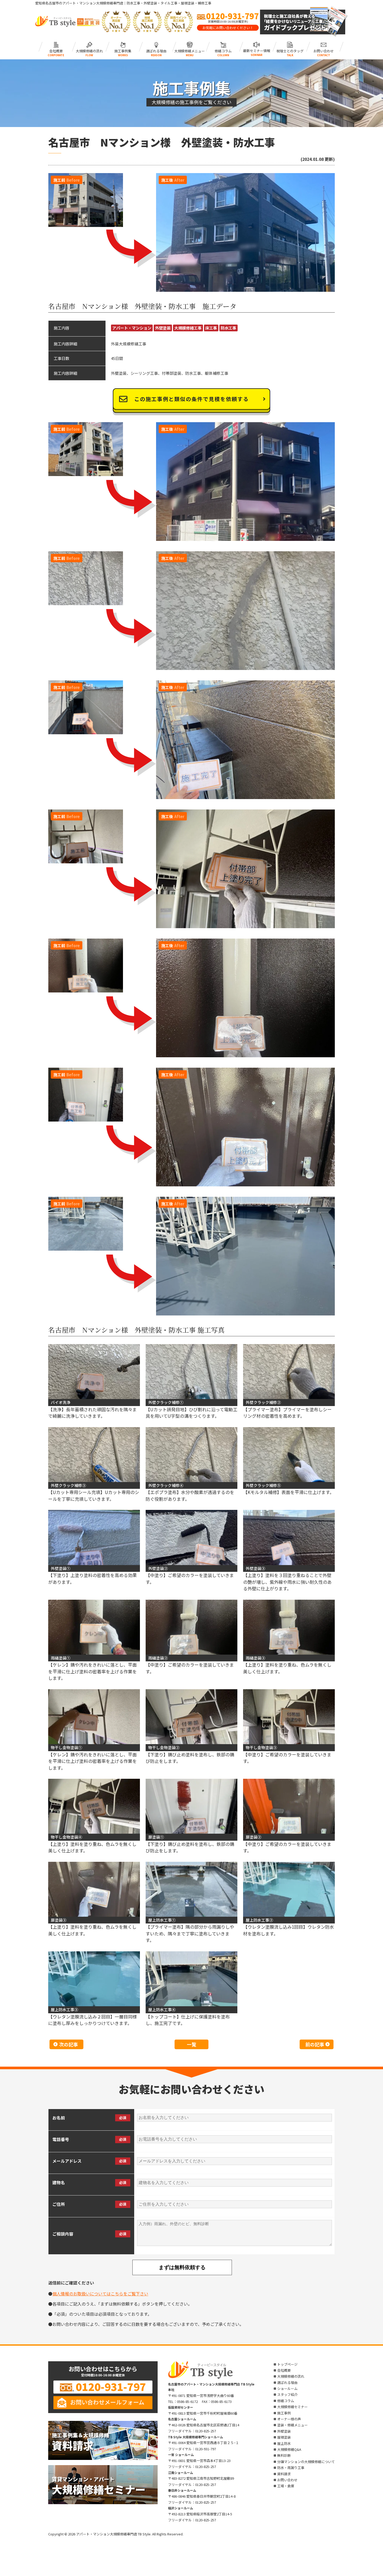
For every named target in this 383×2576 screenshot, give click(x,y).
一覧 (191, 2044)
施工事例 (284, 2413)
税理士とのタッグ (290, 50)
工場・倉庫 (286, 2486)
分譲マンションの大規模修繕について (306, 2462)
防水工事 (228, 328)
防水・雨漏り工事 (291, 2468)
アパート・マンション (132, 328)
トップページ (287, 2364)
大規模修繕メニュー (190, 50)
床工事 (211, 328)
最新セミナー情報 (257, 50)
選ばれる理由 (156, 50)
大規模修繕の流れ (89, 50)
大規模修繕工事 (188, 328)
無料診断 (284, 2455)
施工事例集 (123, 50)
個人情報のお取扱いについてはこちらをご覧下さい (100, 2294)
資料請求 (284, 2474)
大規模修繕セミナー (292, 2407)
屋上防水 (284, 2443)
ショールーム (287, 2388)
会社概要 (56, 50)
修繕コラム (223, 50)
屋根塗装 (284, 2437)
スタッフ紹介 (287, 2394)
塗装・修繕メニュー (292, 2425)
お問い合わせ (323, 50)
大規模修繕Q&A (289, 2449)
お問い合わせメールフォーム (107, 2402)
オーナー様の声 (289, 2419)
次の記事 (69, 2044)
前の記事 (315, 2044)
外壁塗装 (163, 328)
